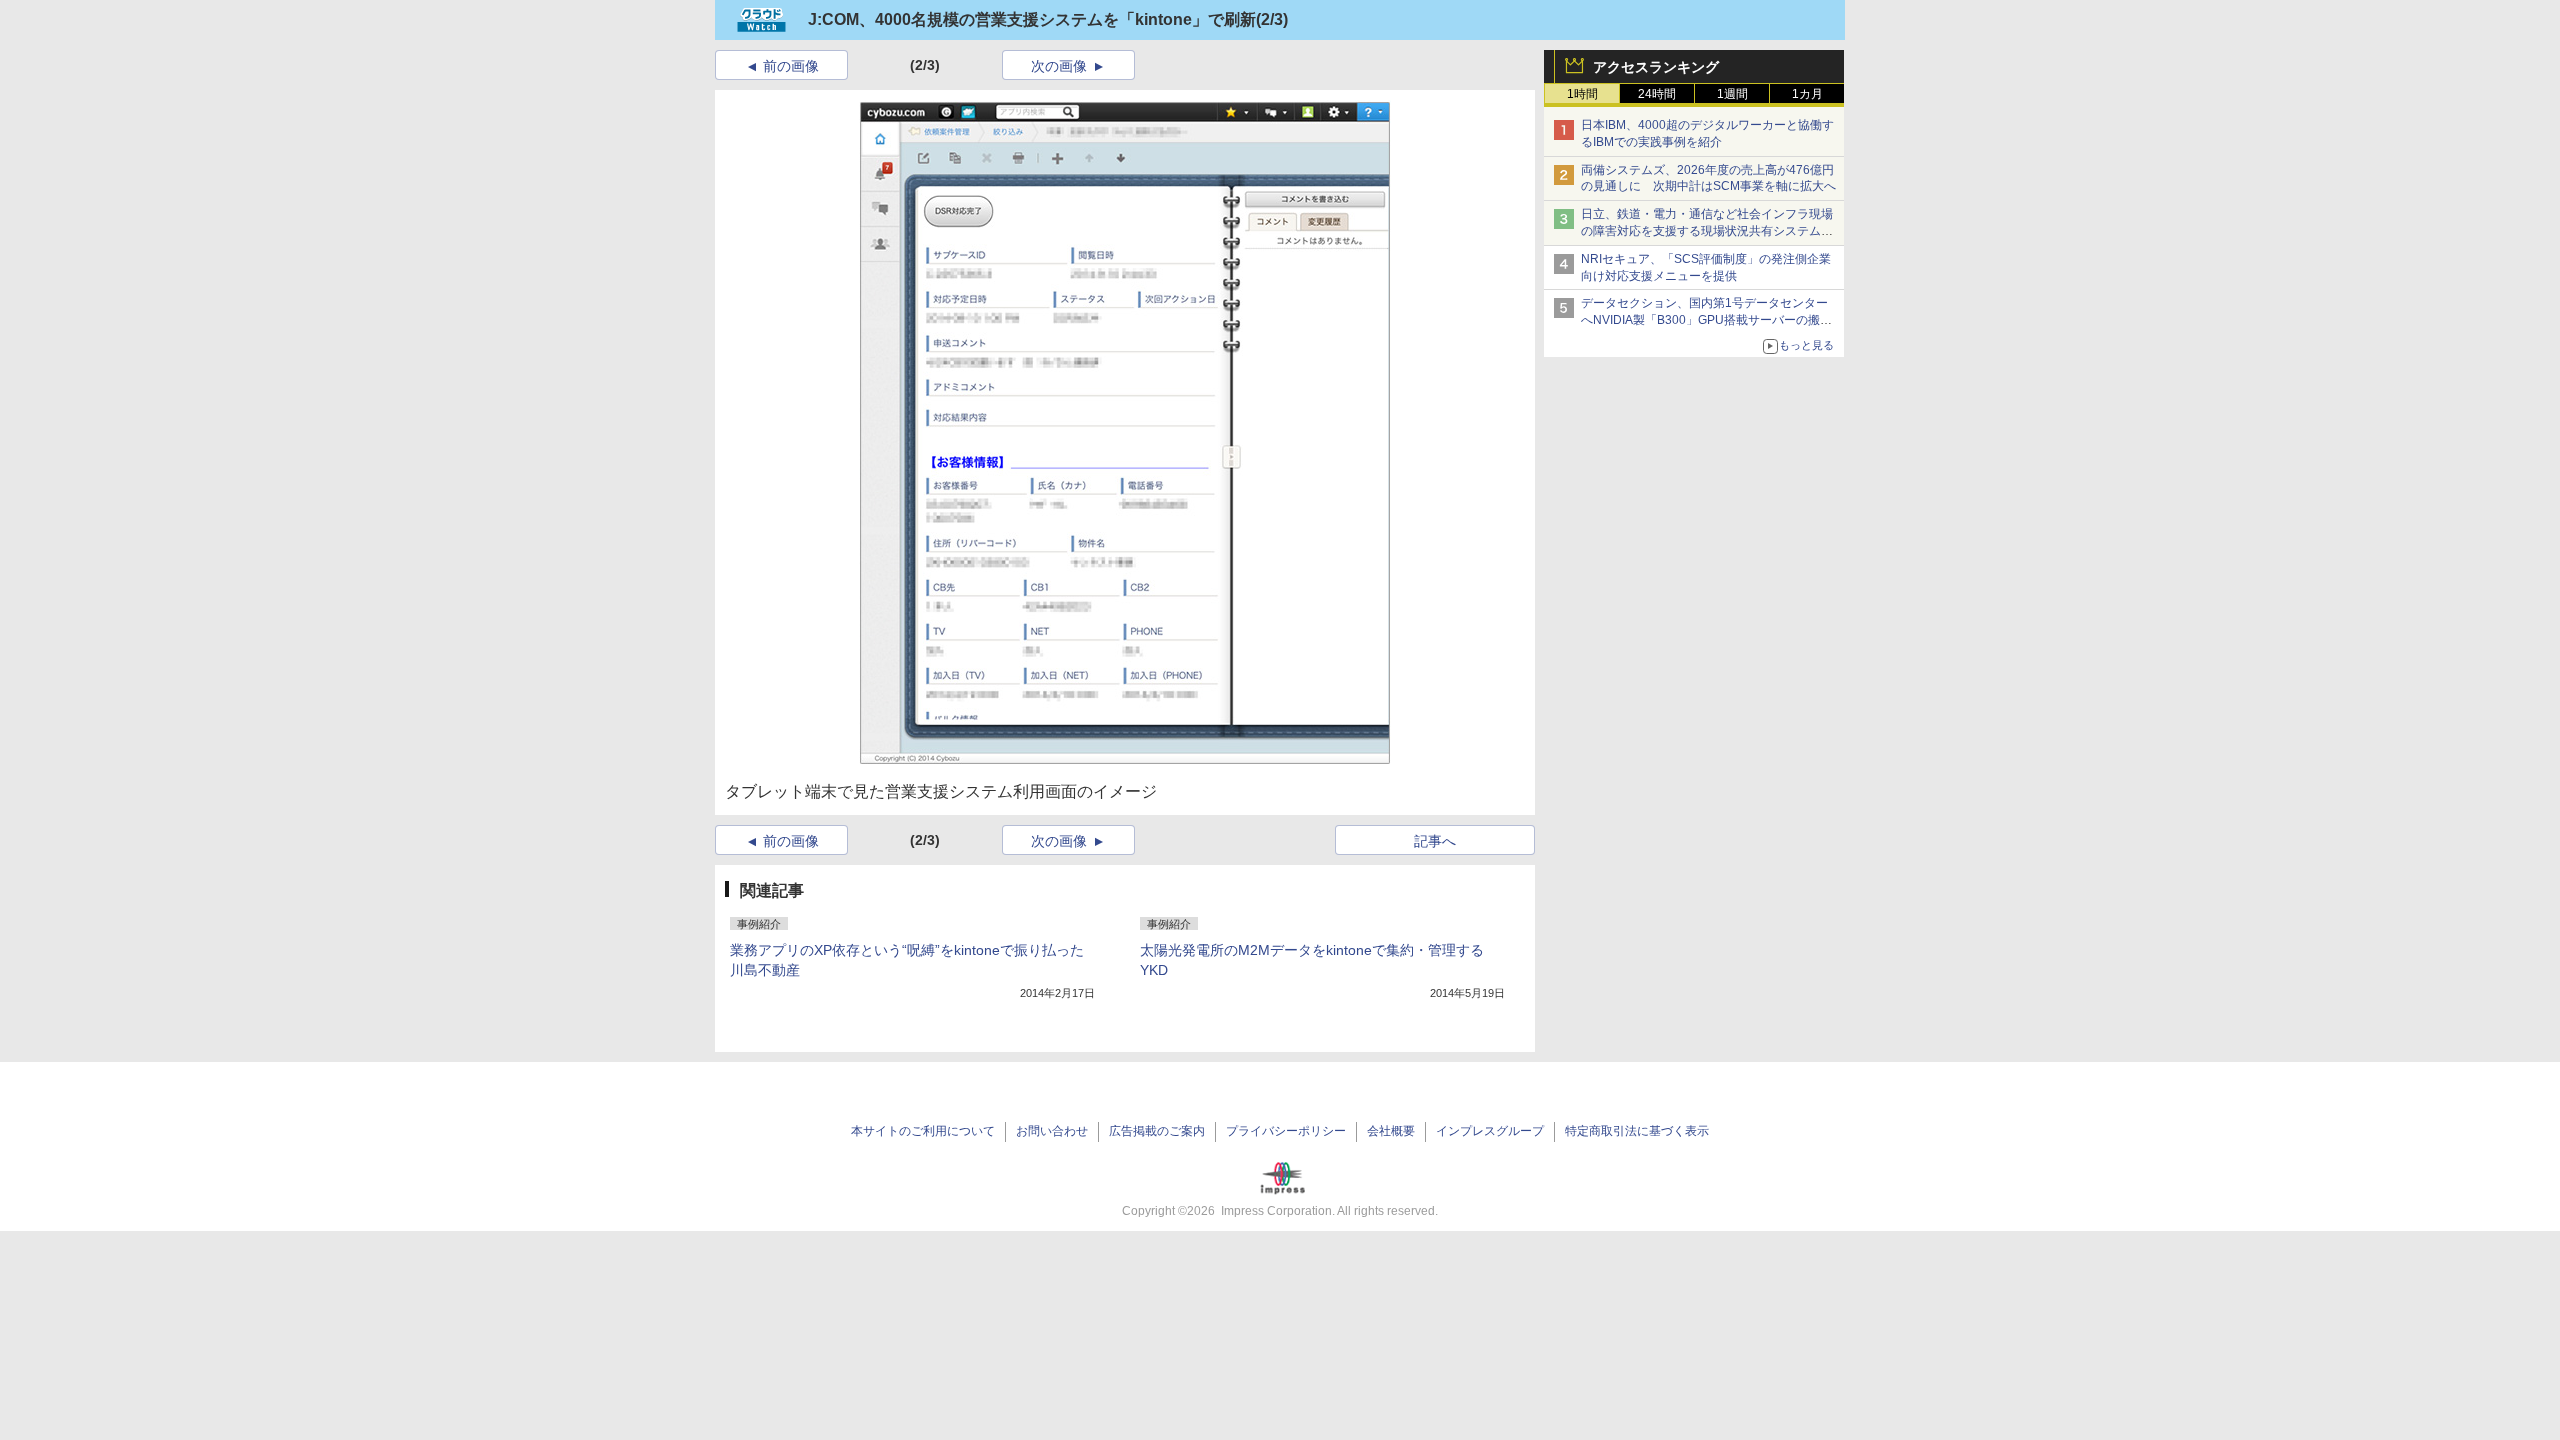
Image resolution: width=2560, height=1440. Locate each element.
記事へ (1435, 841)
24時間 (1657, 94)
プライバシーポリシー (1286, 1131)
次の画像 (1059, 66)
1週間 (1732, 94)
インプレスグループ (1490, 1131)
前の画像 (791, 66)
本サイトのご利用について (923, 1131)
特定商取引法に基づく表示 (1637, 1131)
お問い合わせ (1052, 1131)
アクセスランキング (1656, 67)
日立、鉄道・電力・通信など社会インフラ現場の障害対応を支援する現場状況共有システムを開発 (1707, 231)
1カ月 (1807, 94)
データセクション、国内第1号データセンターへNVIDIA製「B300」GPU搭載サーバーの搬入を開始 (1706, 320)
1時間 (1582, 94)
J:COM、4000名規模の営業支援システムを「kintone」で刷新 (1032, 19)
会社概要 (1391, 1131)
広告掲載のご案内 (1157, 1131)
